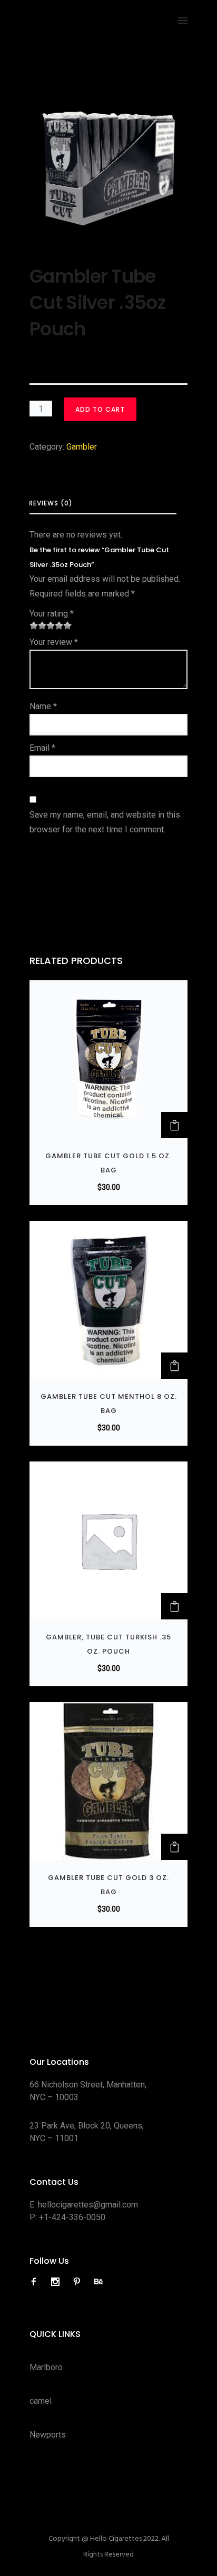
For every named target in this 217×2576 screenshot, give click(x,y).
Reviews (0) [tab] (51, 503)
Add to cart (100, 409)
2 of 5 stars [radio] (38, 625)
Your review (54, 642)
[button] (174, 1125)
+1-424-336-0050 (72, 2217)
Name (43, 706)
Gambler (82, 447)
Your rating (52, 614)
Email (42, 748)
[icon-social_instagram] (58, 2282)
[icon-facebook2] (36, 2282)
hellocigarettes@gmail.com (88, 2205)
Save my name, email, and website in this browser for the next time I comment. (105, 822)
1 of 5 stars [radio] (34, 625)
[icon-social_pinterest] (80, 2282)
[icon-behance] (98, 2282)
